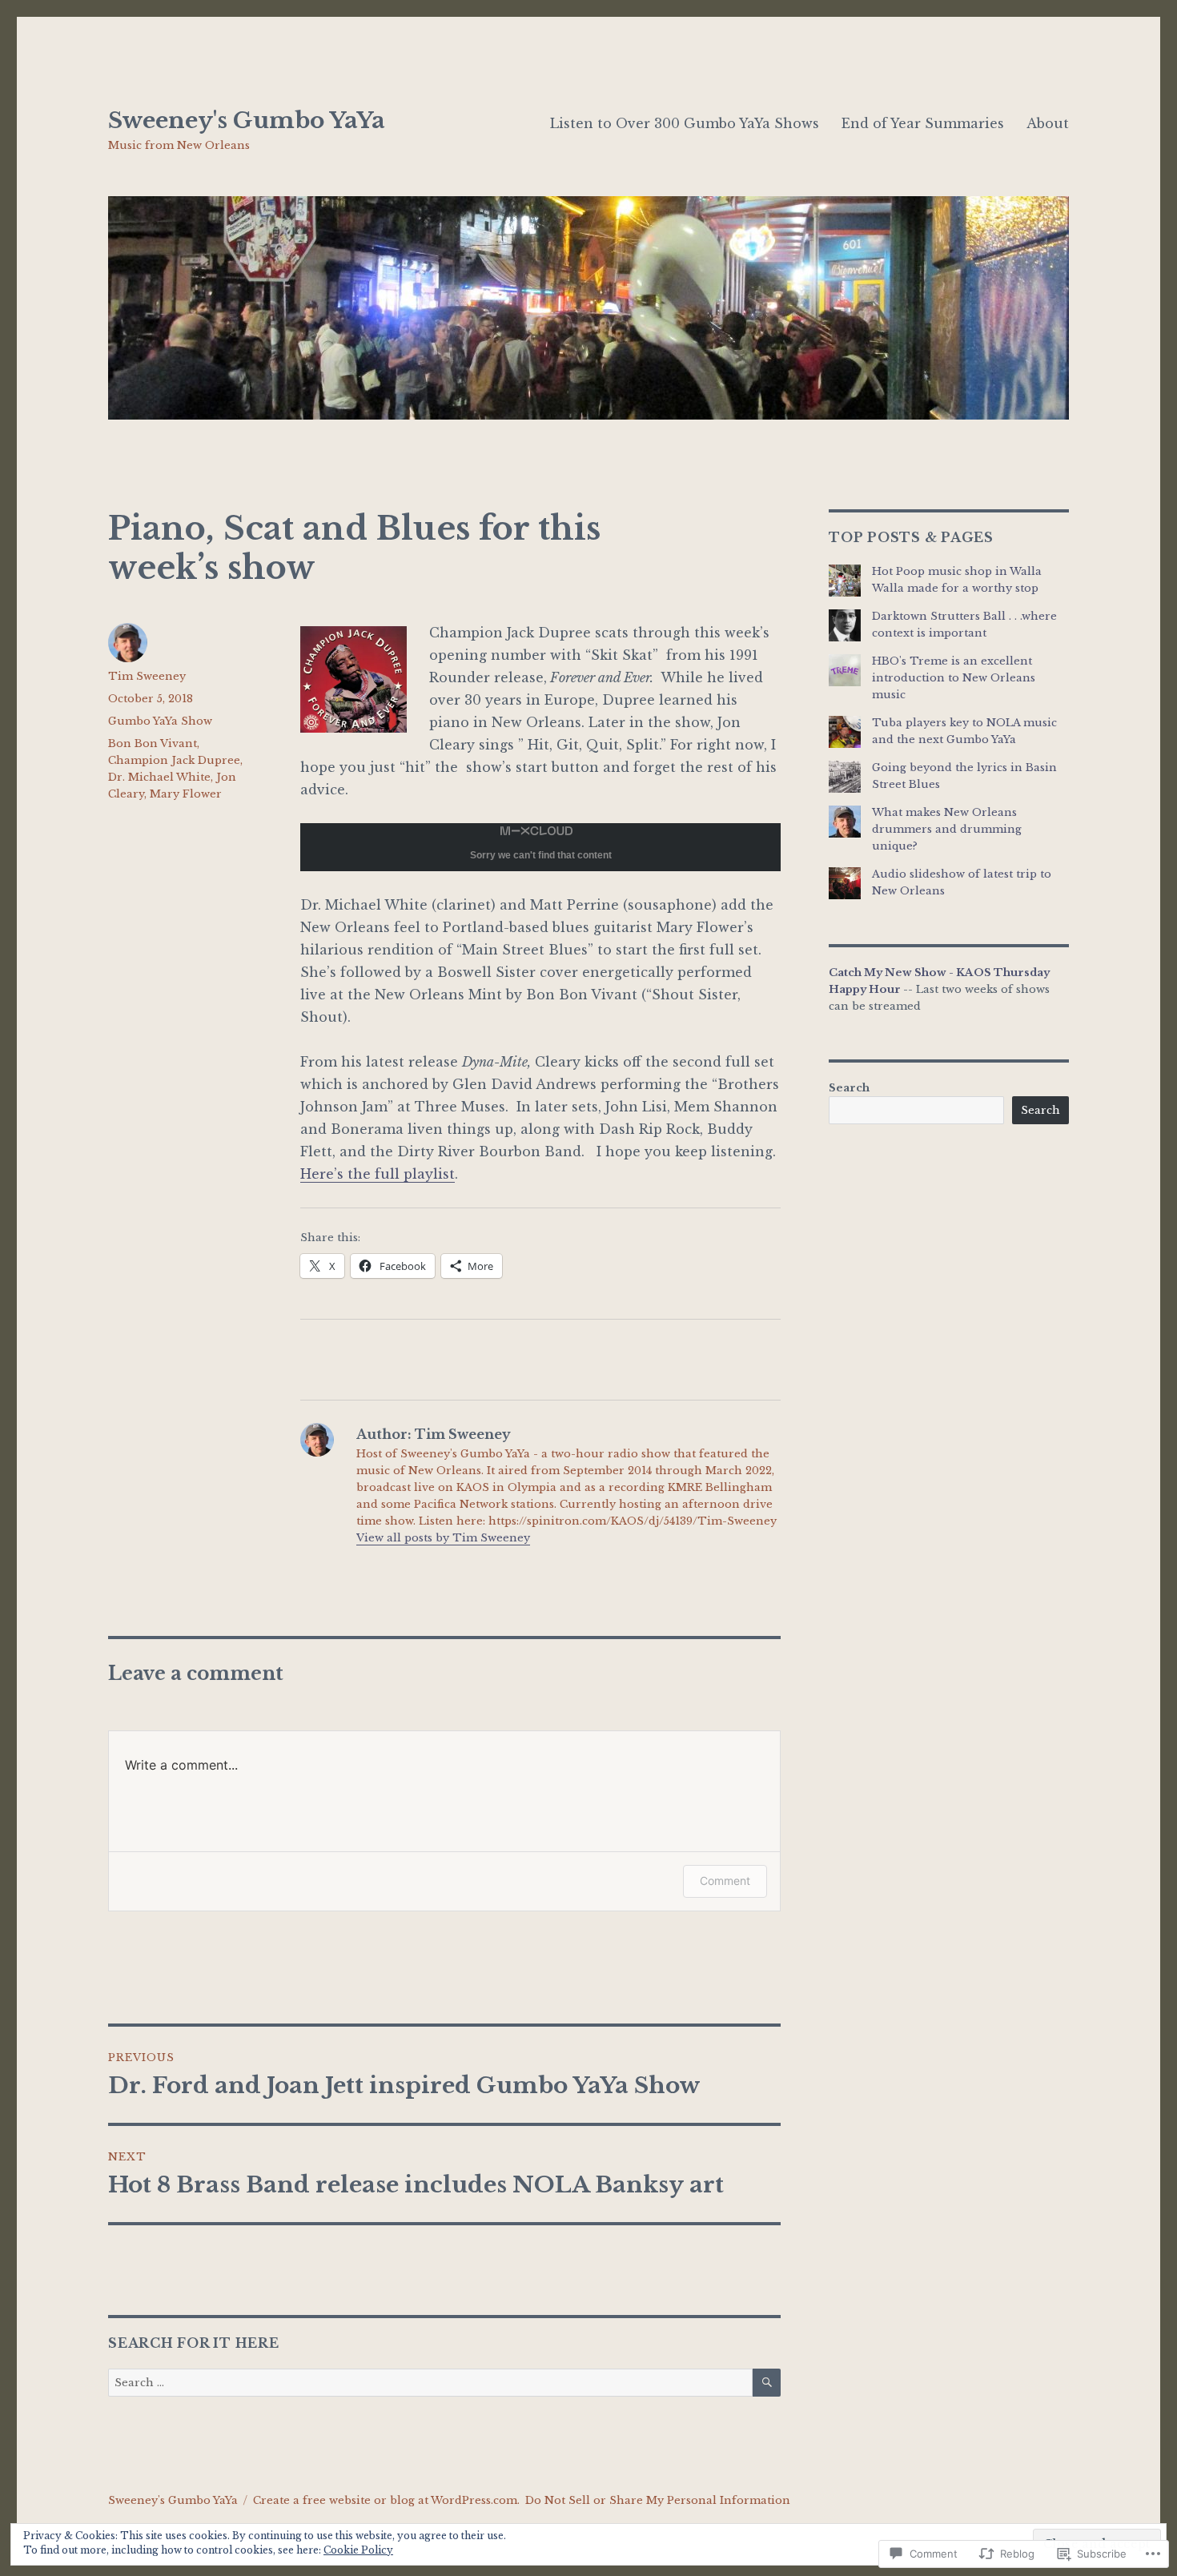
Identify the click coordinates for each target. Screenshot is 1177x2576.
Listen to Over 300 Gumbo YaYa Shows (685, 123)
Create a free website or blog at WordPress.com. (386, 2500)
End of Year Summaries (923, 123)
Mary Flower (186, 794)
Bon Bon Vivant (153, 743)
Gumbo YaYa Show (160, 721)
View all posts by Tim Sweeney (443, 1538)
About (1048, 123)
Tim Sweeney (147, 676)
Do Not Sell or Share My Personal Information (658, 2500)
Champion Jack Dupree (174, 760)
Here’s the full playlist (378, 1174)
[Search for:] (430, 2383)
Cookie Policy (358, 2550)
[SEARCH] (767, 2383)
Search (849, 1088)
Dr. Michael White (159, 777)
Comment (725, 1881)
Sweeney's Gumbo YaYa (247, 121)
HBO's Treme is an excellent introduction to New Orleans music (954, 678)
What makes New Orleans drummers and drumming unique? (947, 829)
